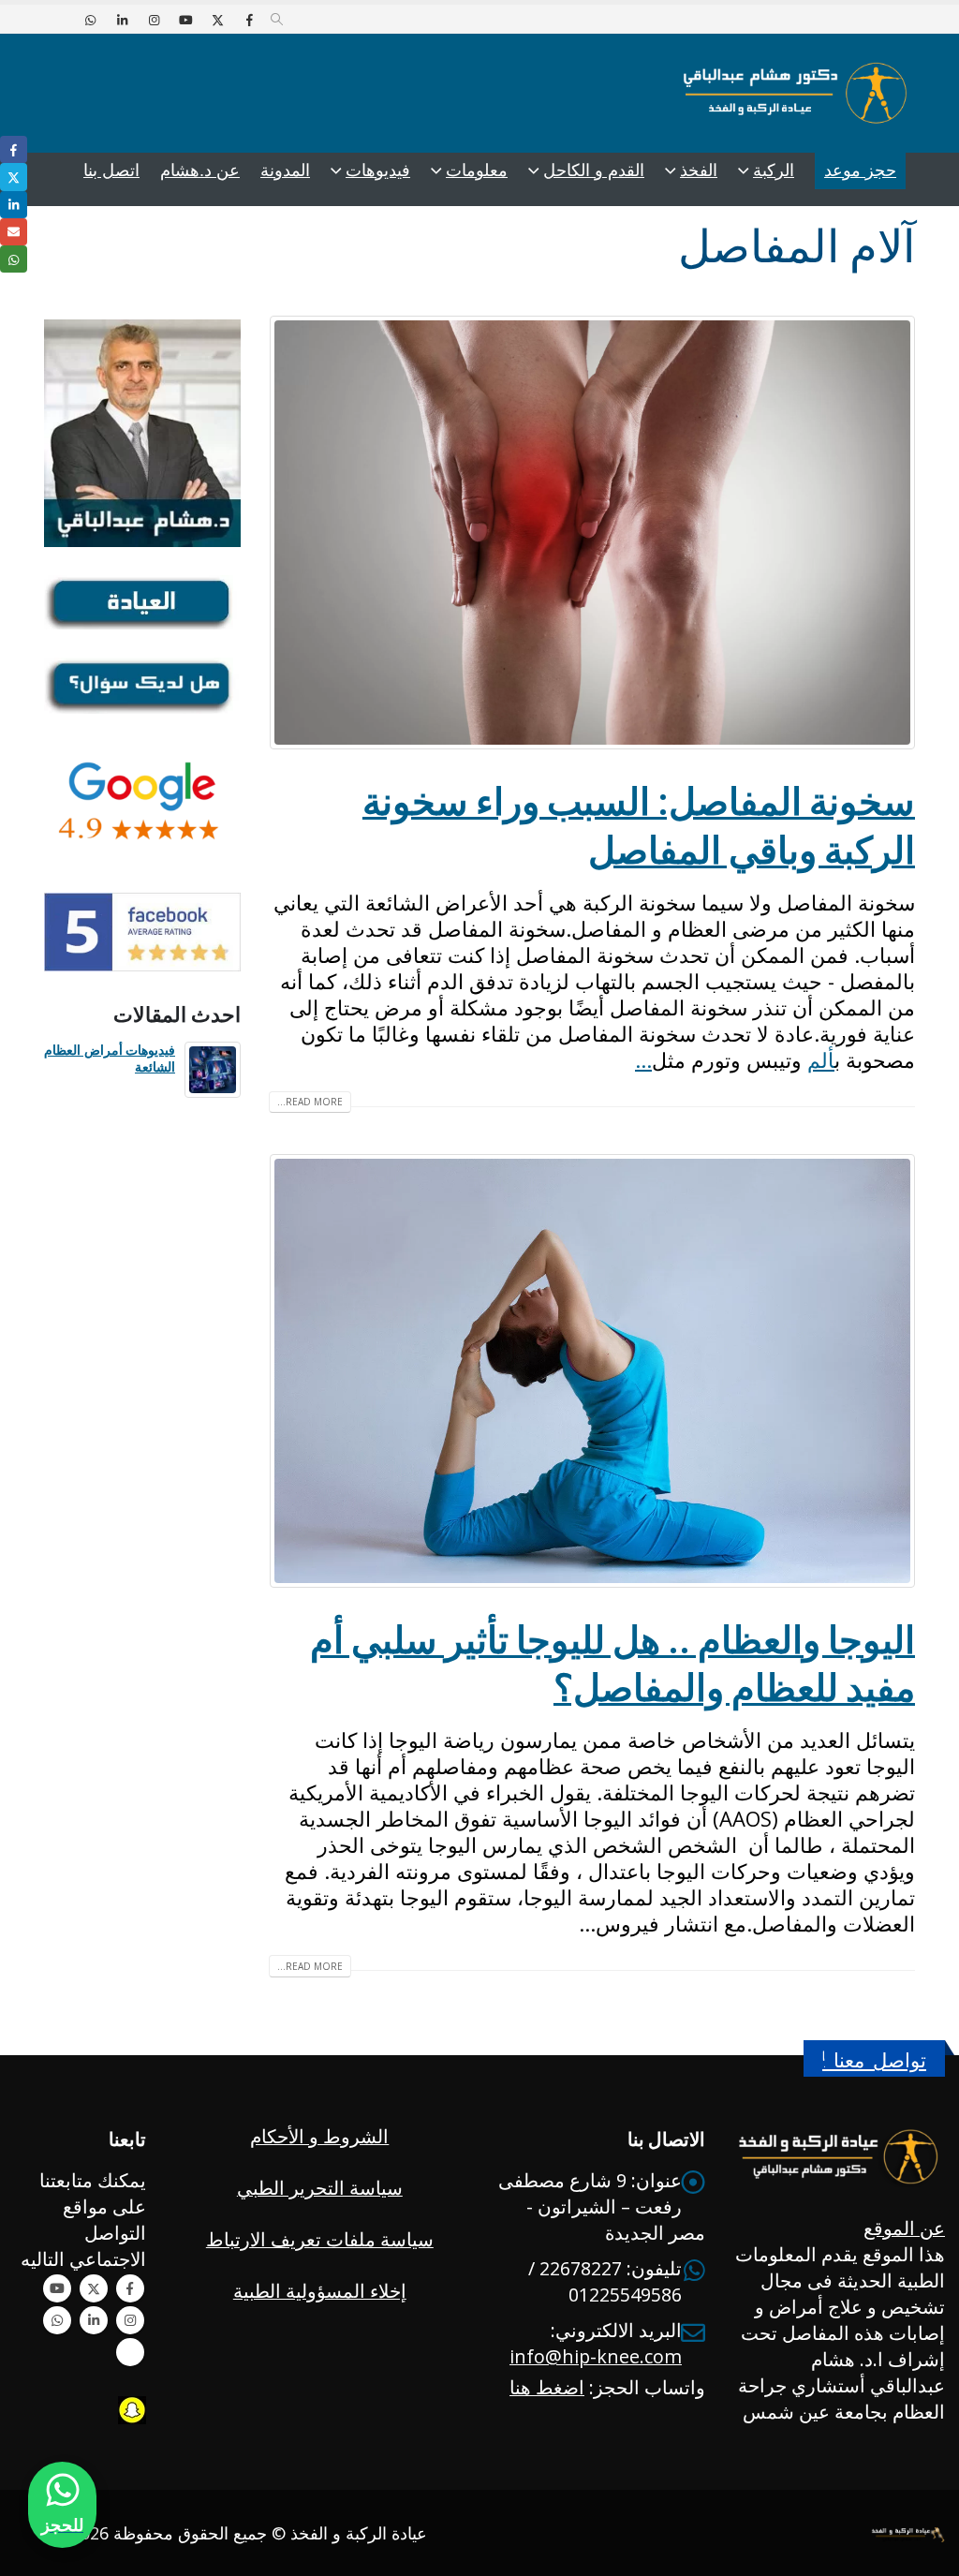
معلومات (477, 170)
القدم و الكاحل (594, 170)
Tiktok (130, 2352)
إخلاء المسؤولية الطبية (320, 2291)
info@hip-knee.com (596, 2356)
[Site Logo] (795, 93)
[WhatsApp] (90, 20)
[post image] (592, 533)
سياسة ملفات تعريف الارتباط (320, 2239)
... (643, 1059)
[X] (217, 20)
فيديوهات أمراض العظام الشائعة (110, 1058)
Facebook (130, 2288)
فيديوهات (378, 170)
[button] (277, 20)
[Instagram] (154, 20)
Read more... (310, 1102)
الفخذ (699, 170)
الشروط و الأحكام (319, 2136)
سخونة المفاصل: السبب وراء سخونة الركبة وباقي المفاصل (639, 825)
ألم (821, 1059)
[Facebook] (249, 20)
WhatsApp (57, 2320)
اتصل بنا (111, 170)
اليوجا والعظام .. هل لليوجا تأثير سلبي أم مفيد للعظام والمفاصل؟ (612, 1663)
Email (14, 232)
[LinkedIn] (122, 20)
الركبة (774, 170)
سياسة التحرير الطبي (320, 2188)
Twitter (94, 2288)
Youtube (57, 2288)
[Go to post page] (213, 1067)
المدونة (285, 170)
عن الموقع (904, 2228)
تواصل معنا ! (874, 2060)
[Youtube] (185, 20)
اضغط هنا (547, 2387)
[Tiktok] (58, 20)
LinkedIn (14, 205)
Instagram (130, 2320)
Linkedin (94, 2320)
